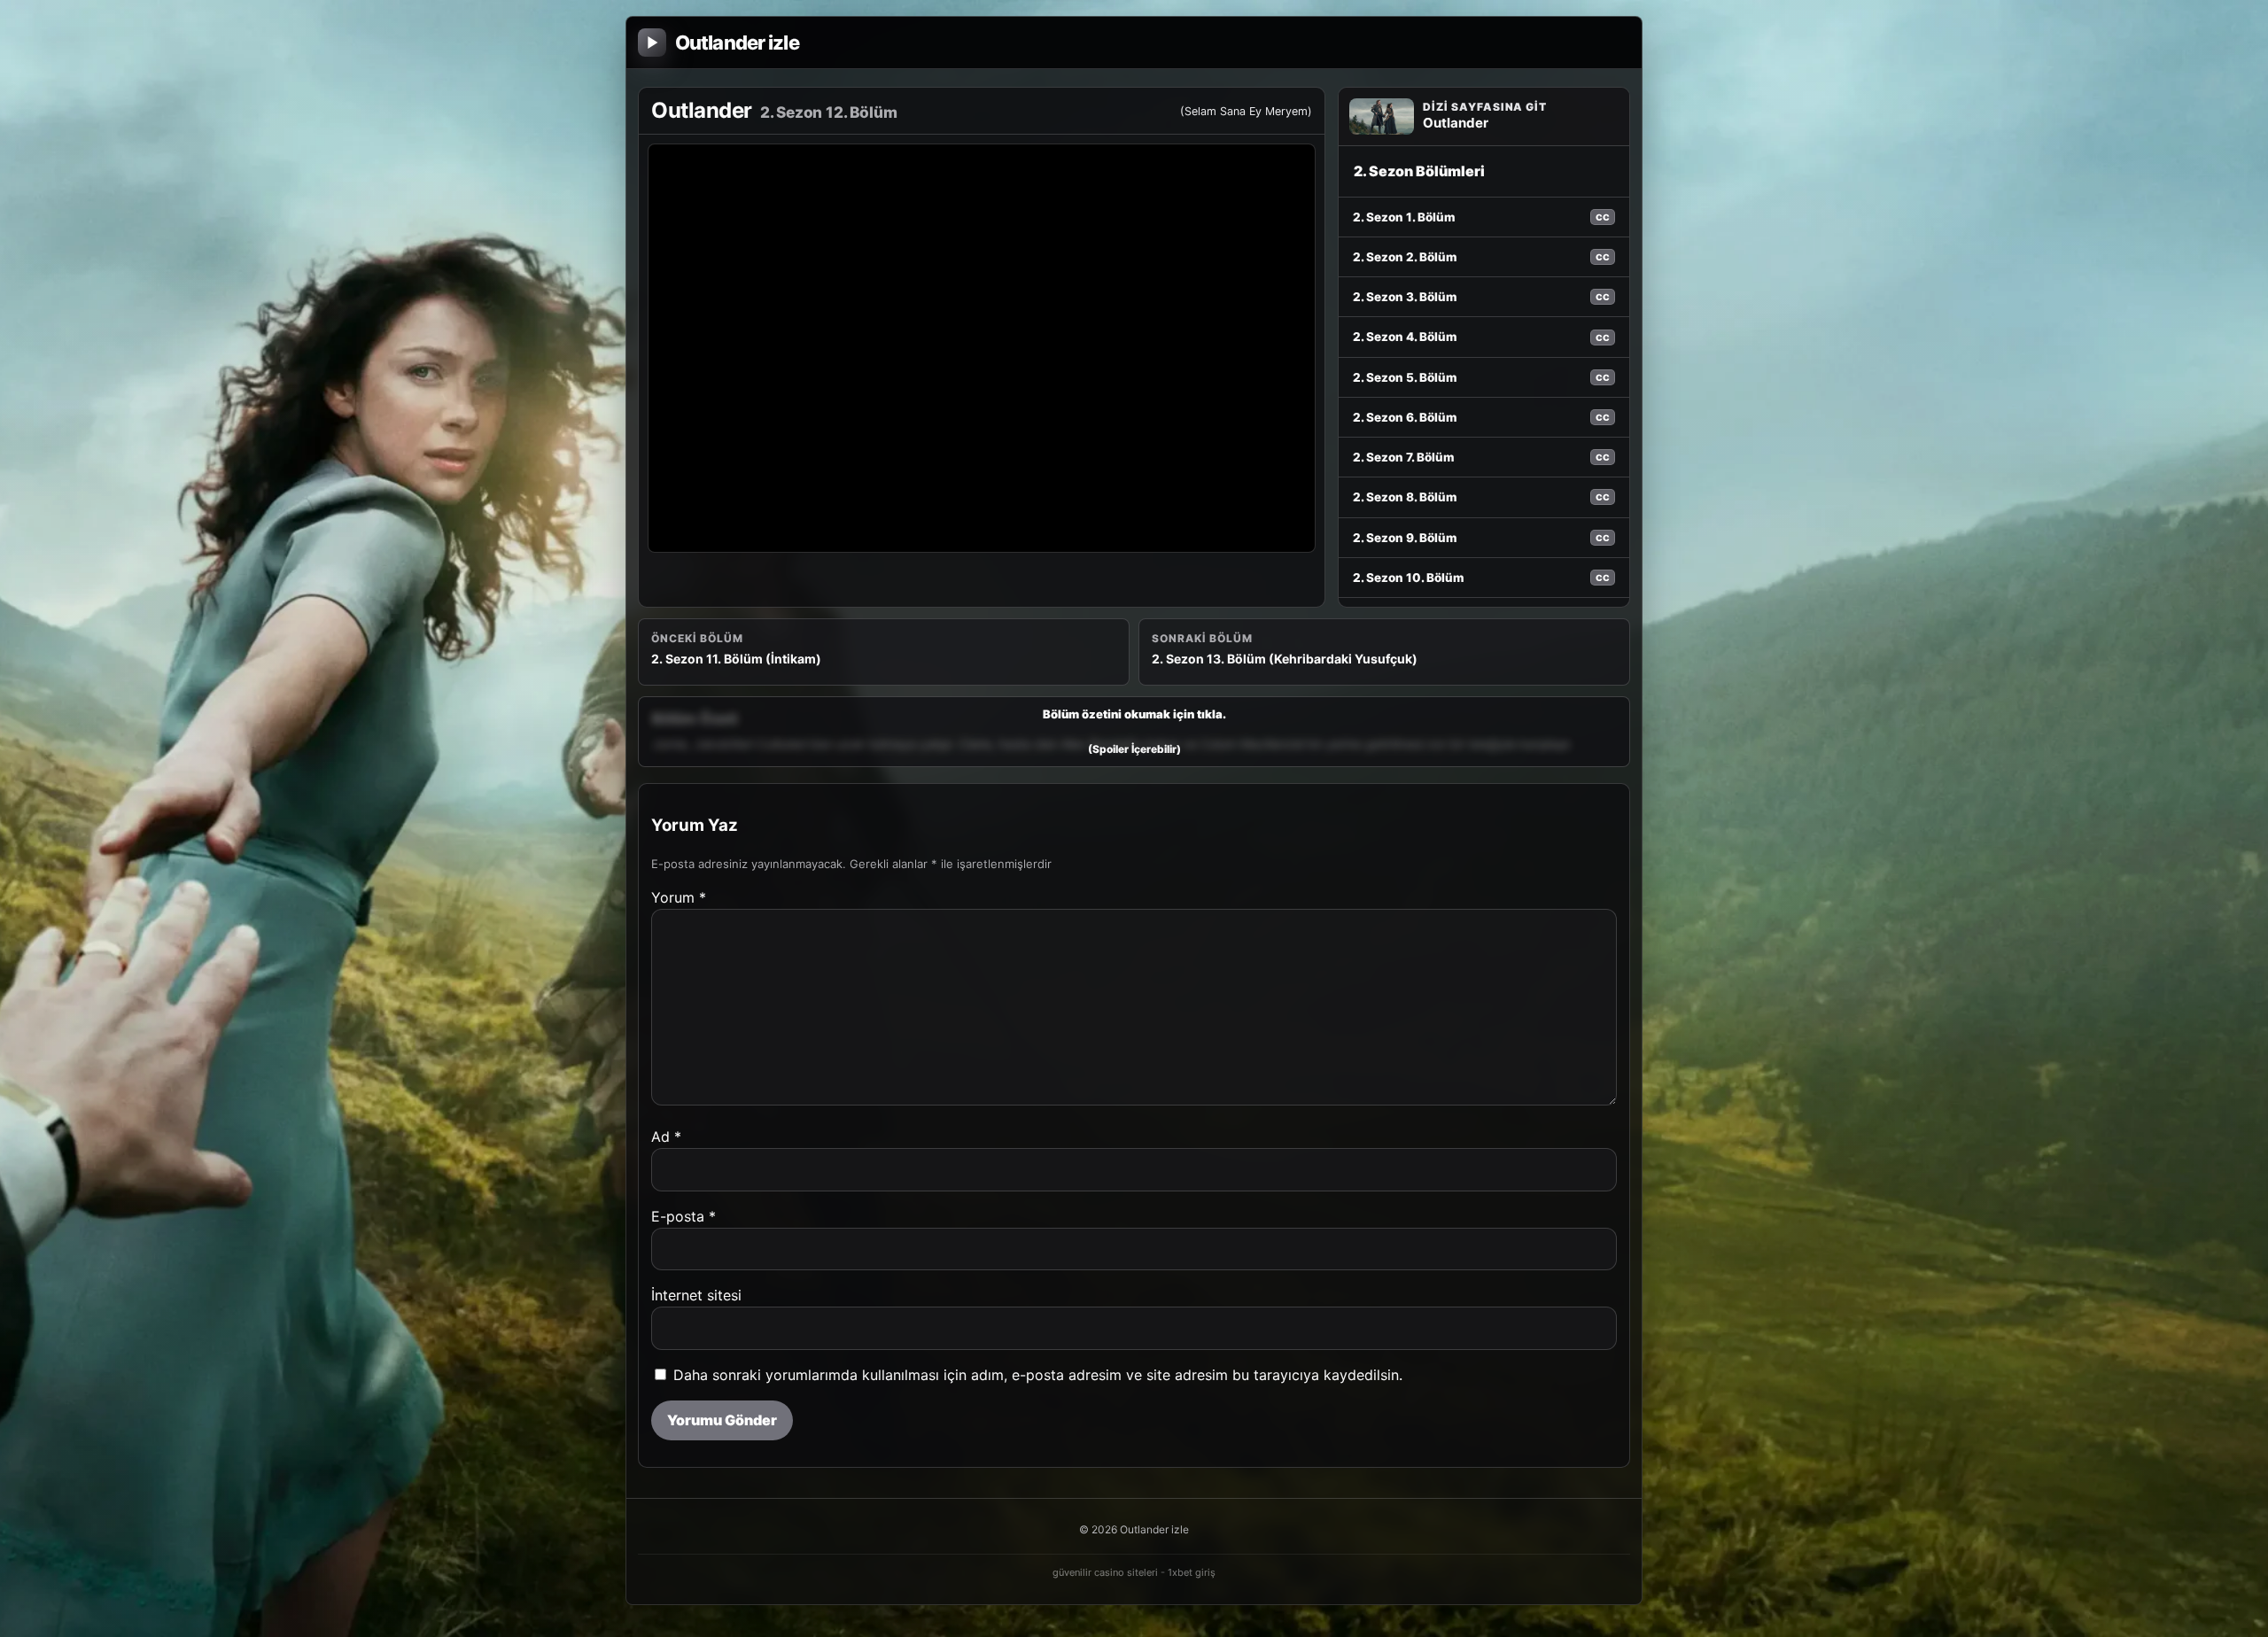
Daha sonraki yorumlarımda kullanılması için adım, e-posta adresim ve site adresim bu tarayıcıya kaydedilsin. (1038, 1375)
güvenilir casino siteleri (1105, 1572)
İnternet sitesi (696, 1295)
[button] (1134, 732)
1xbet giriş (1192, 1572)
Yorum (679, 897)
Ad (666, 1137)
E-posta (684, 1216)
